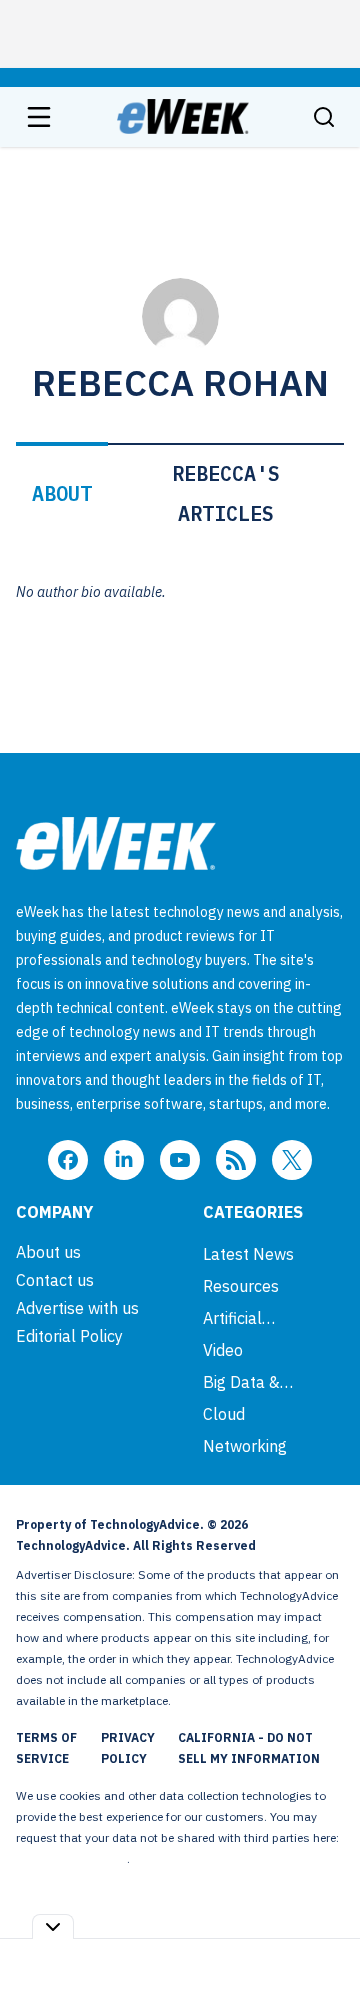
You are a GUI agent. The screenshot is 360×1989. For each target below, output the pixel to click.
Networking (245, 1446)
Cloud (224, 1414)
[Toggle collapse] (53, 1926)
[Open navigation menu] (39, 117)
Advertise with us (77, 1308)
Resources (241, 1286)
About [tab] (62, 493)
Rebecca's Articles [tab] (226, 493)
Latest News (248, 1254)
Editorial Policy (69, 1336)
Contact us (55, 1280)
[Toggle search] (324, 117)
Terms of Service (46, 1748)
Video (223, 1350)
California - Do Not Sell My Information (249, 1748)
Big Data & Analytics (241, 1382)
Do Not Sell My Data (71, 1858)
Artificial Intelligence (246, 1318)
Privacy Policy (128, 1748)
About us (48, 1252)
